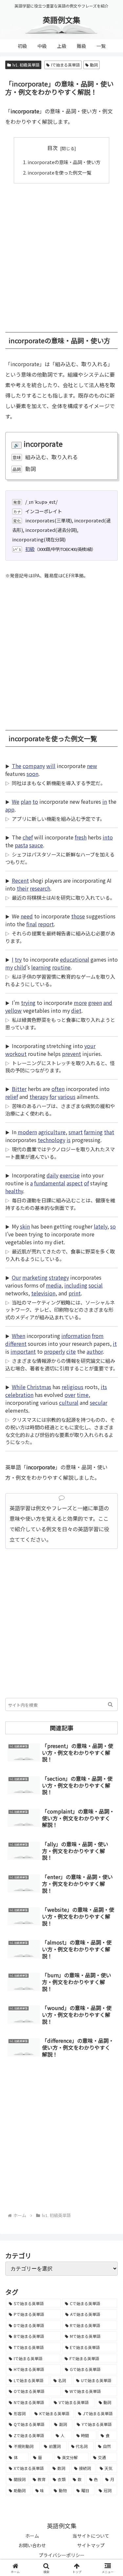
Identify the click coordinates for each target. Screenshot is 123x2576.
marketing (35, 1277)
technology (51, 1140)
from (98, 1336)
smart (76, 1132)
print (75, 1293)
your (90, 1046)
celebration (19, 1395)
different (16, 1344)
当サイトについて (91, 2536)
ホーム (32, 2536)
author (95, 1351)
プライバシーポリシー (62, 2555)
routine (61, 967)
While (19, 1387)
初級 (30, 549)
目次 (52, 148)
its (104, 1387)
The (17, 766)
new (92, 766)
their (23, 888)
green (95, 1003)
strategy (59, 1277)
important (23, 1351)
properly (54, 1351)
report (46, 924)
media (54, 1285)
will (51, 766)
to (35, 801)
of (86, 1183)
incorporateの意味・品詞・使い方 (64, 162)
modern (27, 1132)
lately (101, 1226)
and (108, 1003)
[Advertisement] (61, 254)
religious (72, 1387)
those (78, 916)
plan (26, 801)
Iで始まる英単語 (65, 65)
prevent (72, 1054)
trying (28, 1003)
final (31, 924)
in (105, 801)
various (67, 1097)
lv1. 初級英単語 (26, 65)
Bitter (19, 1089)
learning (41, 967)
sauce (36, 845)
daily (52, 1175)
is (69, 1140)
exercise (70, 1175)
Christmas (39, 1387)
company (34, 766)
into (108, 837)
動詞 (94, 65)
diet (76, 1010)
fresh (81, 837)
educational (75, 959)
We (16, 801)
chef (28, 837)
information (76, 1336)
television (43, 1293)
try (18, 959)
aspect (75, 1183)
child (20, 967)
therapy (39, 1097)
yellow (13, 1010)
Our (16, 1277)
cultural (69, 1402)
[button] (110, 1704)
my (9, 967)
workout (16, 1054)
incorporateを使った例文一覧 (59, 172)
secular (99, 1402)
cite (71, 1351)
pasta (21, 845)
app (10, 809)
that (109, 1132)
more (80, 1003)
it (115, 1344)
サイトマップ (91, 2545)
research (40, 888)
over (70, 1395)
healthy (14, 1191)
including (76, 1285)
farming (93, 1132)
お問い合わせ (32, 2545)
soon (32, 774)
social (96, 1285)
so (113, 1226)
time (83, 1395)
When (19, 1336)
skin (25, 1226)
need (27, 916)
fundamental (50, 1183)
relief (12, 1097)
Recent (20, 880)
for (53, 1097)
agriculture (52, 1132)
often (58, 1089)
